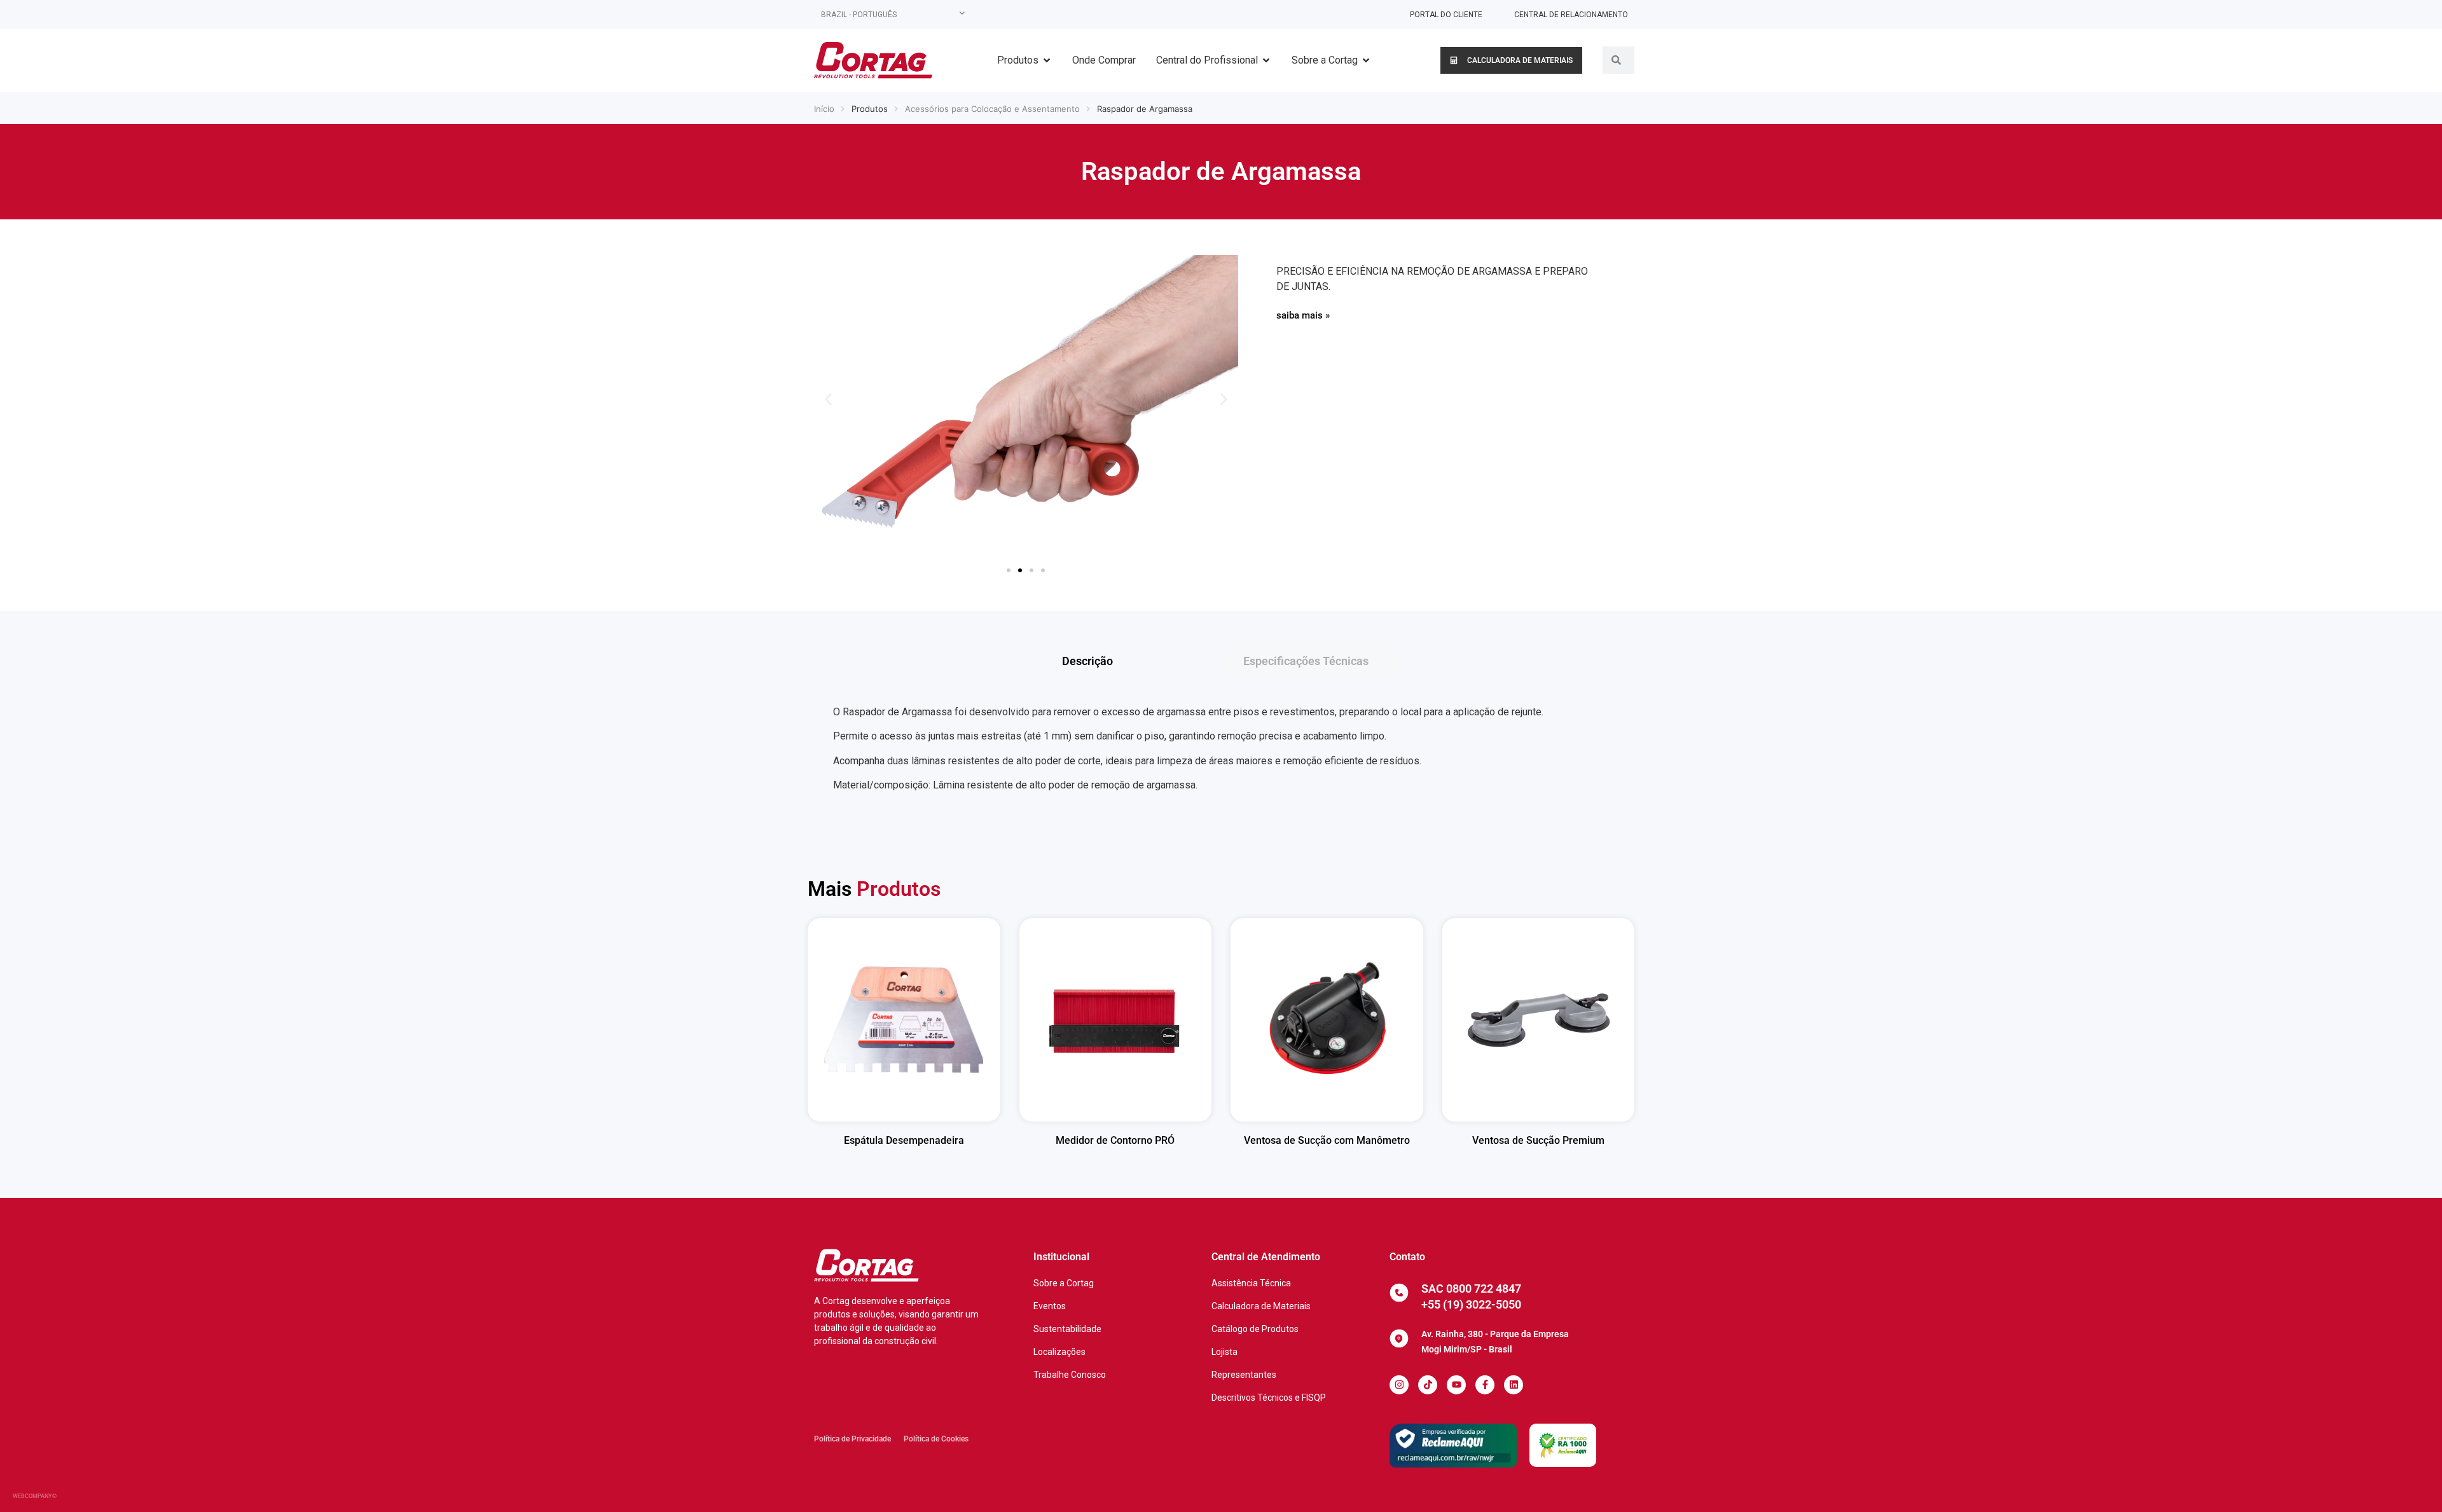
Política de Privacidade (852, 1439)
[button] (828, 400)
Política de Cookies (936, 1439)
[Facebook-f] (1485, 1385)
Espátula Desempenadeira (904, 1140)
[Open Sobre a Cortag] (1366, 60)
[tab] (1130, 661)
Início (824, 109)
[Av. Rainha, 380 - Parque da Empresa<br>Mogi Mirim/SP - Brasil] (1399, 1338)
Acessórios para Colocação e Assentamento (992, 109)
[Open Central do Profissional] (1266, 60)
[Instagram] (1399, 1385)
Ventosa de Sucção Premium (1538, 1140)
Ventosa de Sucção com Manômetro (1327, 1140)
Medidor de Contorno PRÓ (1115, 1140)
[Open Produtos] (1047, 60)
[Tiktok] (1428, 1385)
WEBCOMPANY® (35, 1496)
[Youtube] (1456, 1385)
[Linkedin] (1514, 1385)
